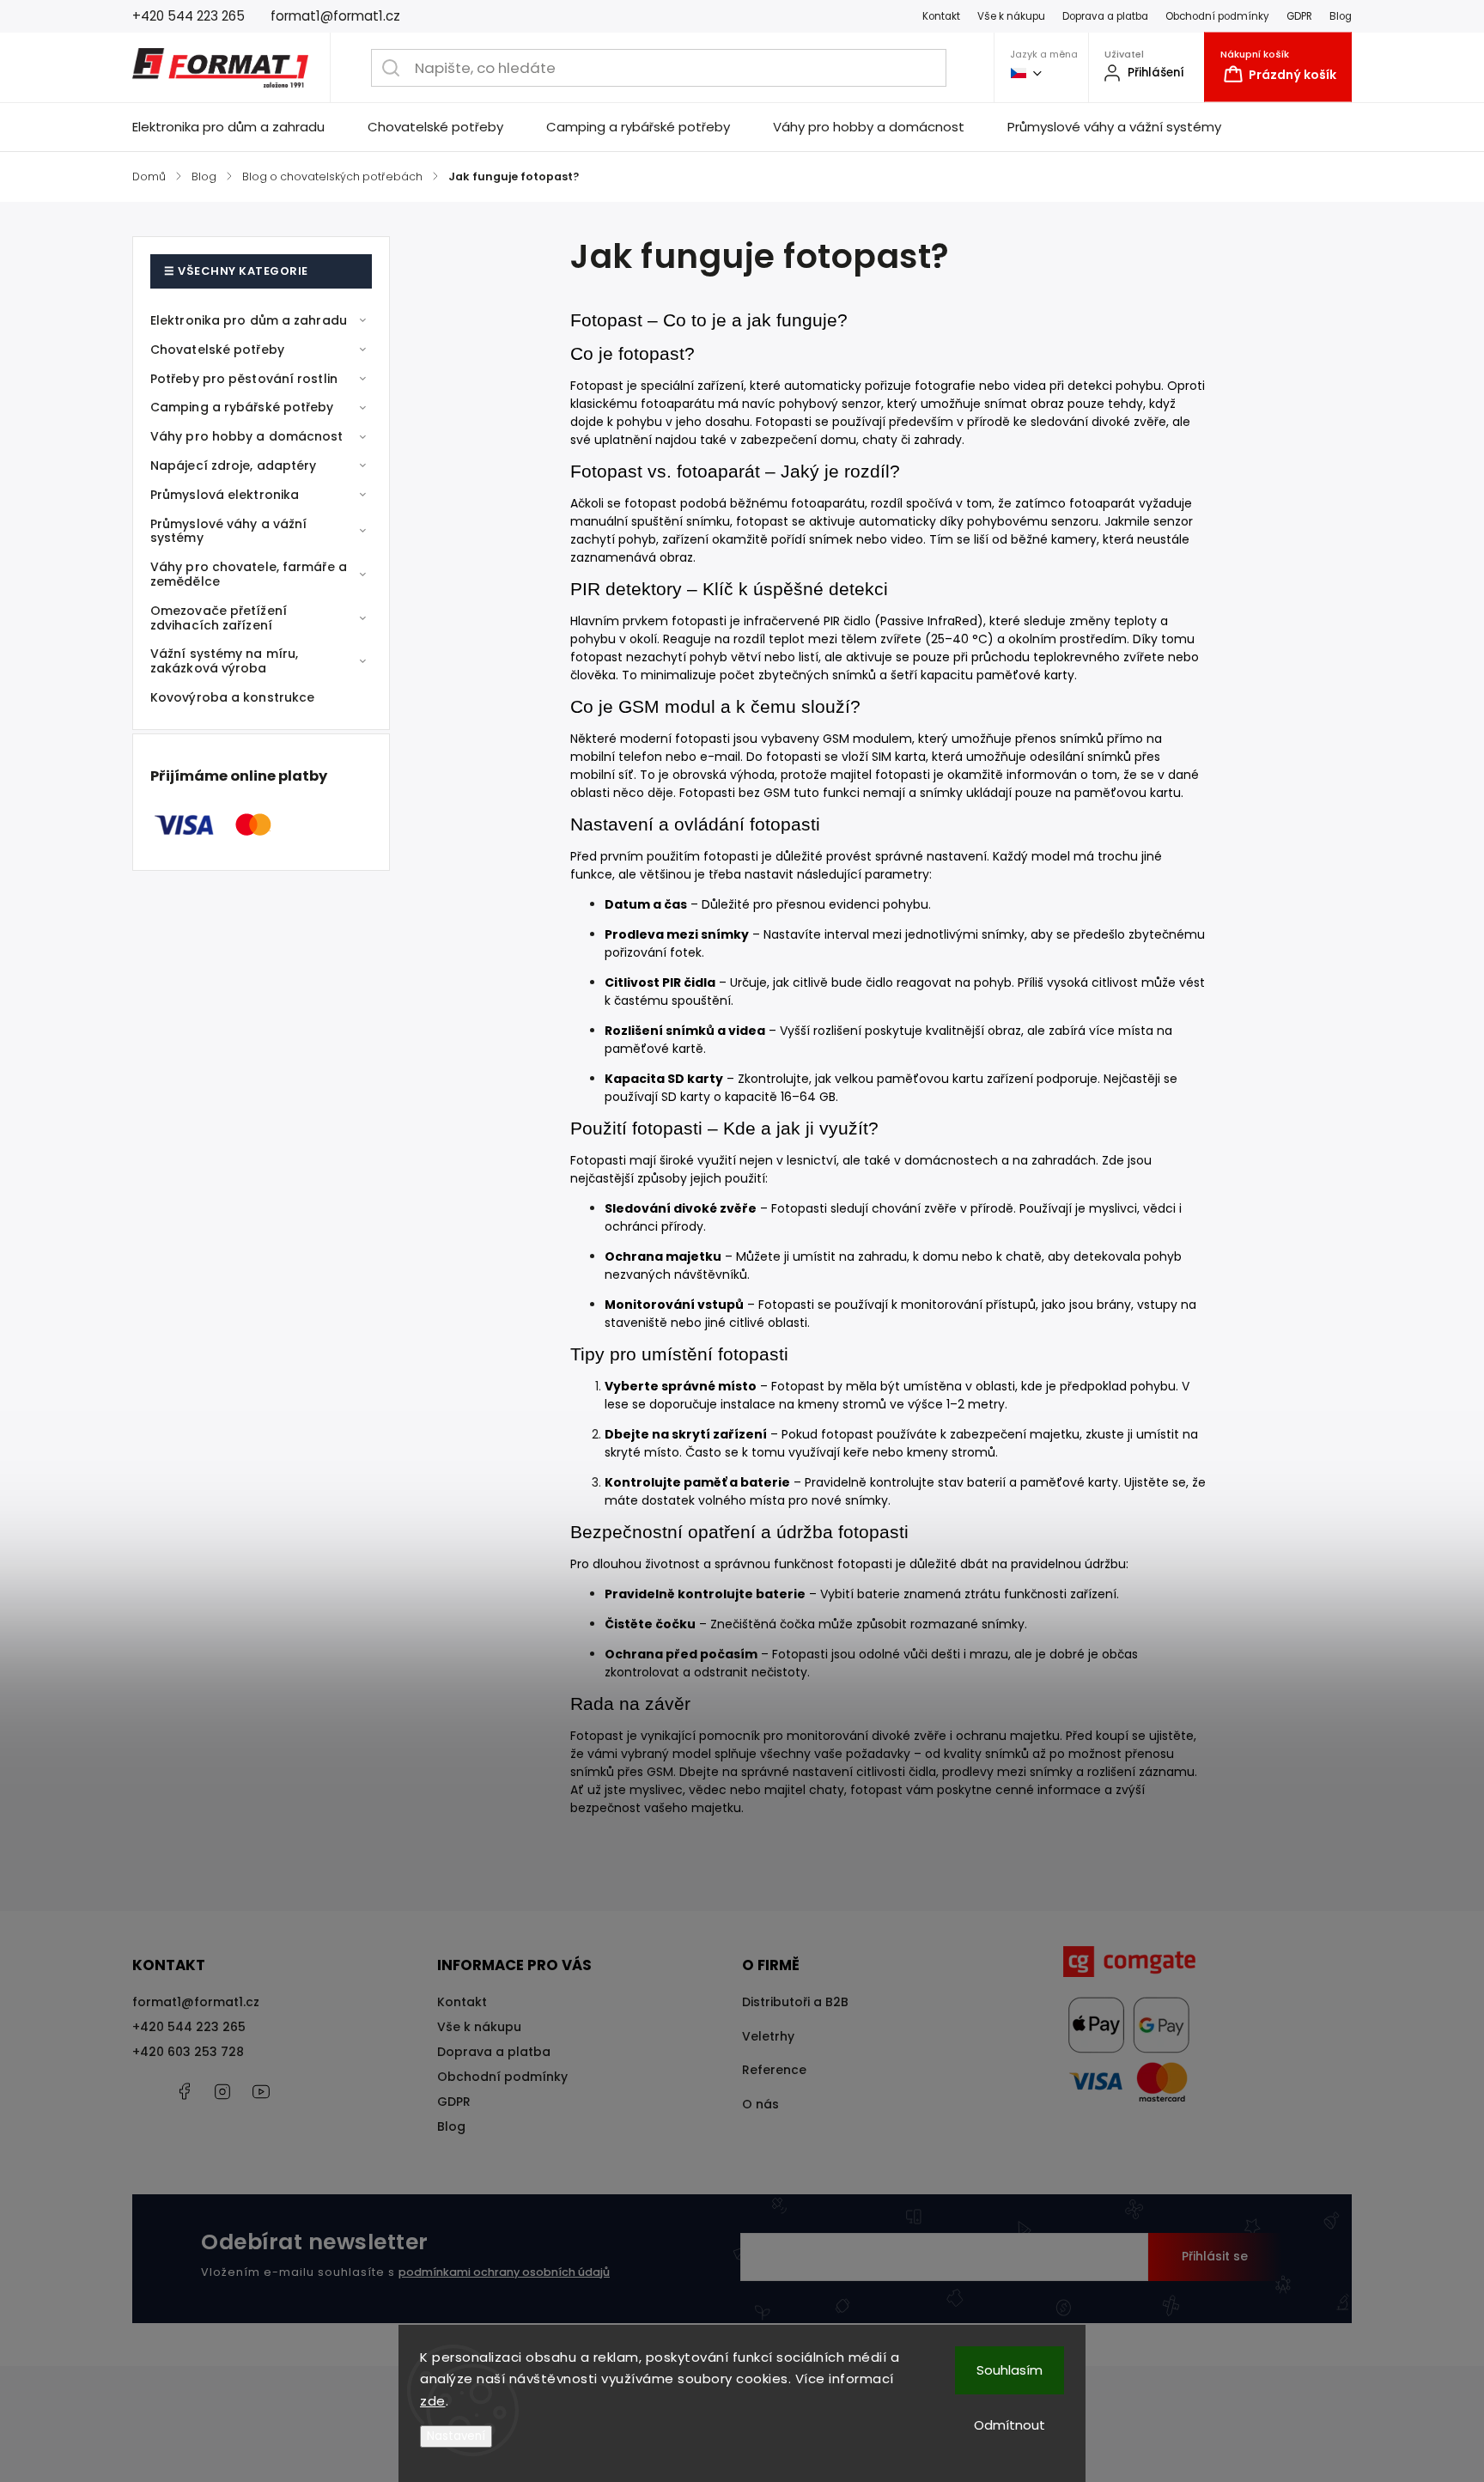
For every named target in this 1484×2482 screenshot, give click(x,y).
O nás (760, 2104)
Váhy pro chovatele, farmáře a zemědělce (249, 574)
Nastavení (456, 2436)
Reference (774, 2070)
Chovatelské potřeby (217, 350)
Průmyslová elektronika (225, 495)
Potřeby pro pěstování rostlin (244, 379)
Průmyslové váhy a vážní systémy (228, 531)
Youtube (261, 2091)
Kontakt (941, 16)
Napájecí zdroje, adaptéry (234, 465)
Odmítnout (1010, 2425)
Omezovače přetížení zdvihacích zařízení (219, 618)
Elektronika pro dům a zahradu (249, 320)
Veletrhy (768, 2036)
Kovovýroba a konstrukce (232, 697)
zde (433, 2401)
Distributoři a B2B (795, 2002)
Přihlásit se (1215, 2256)
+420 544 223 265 (189, 2027)
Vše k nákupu (1011, 16)
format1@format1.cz (196, 2002)
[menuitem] (239, 127)
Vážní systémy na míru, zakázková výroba (224, 661)
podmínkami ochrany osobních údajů (504, 2272)
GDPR (1299, 16)
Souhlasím (1010, 2370)
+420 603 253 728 (188, 2052)
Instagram (222, 2091)
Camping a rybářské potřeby (242, 407)
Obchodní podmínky (1217, 16)
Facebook (184, 2091)
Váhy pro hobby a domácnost (247, 436)
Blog (1341, 16)
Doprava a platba (1105, 16)
